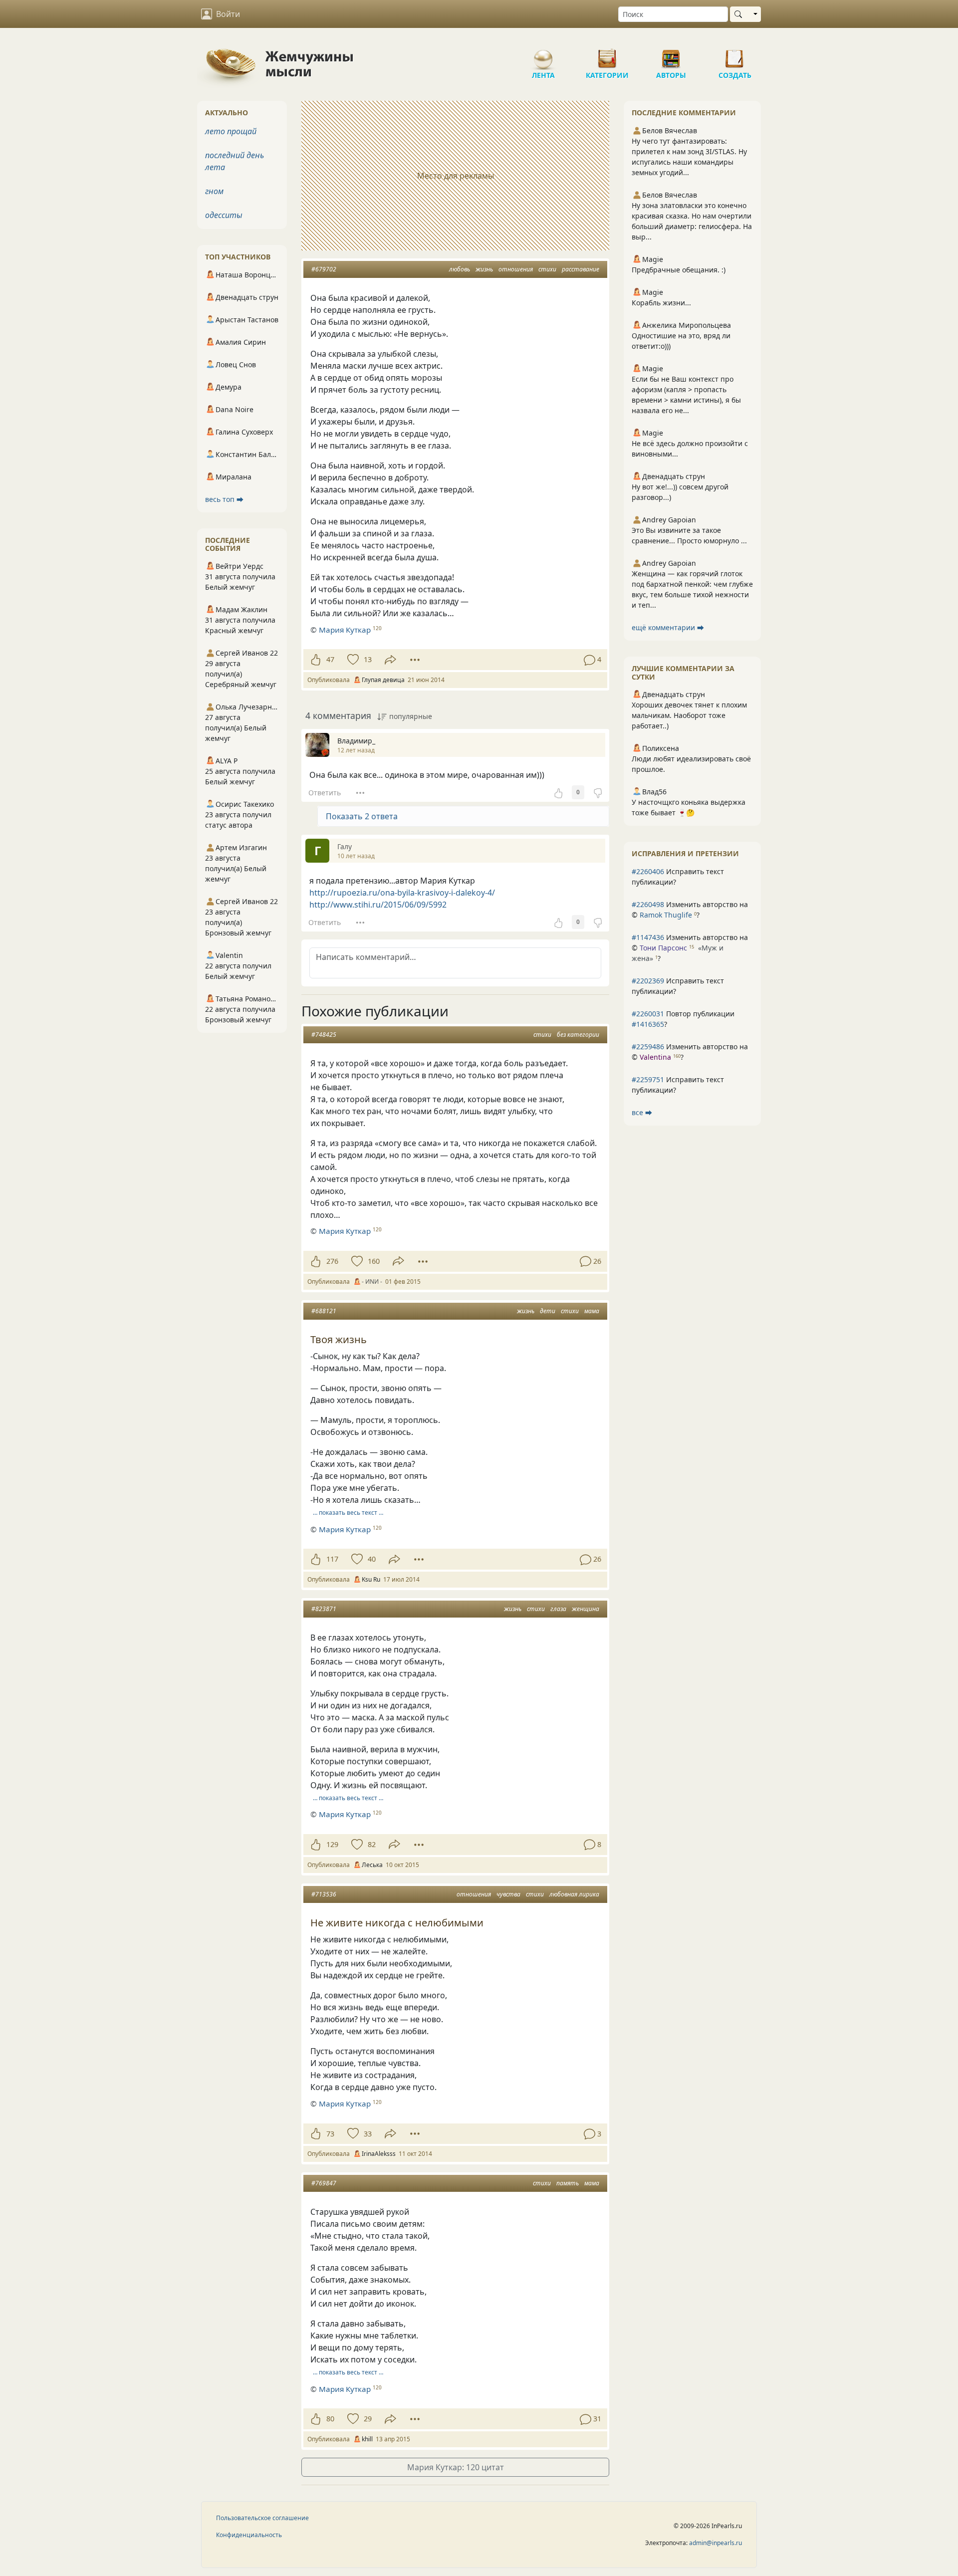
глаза (558, 1609)
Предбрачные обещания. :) (679, 270)
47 (330, 659)
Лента (543, 55)
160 (374, 1261)
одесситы (224, 215)
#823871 (324, 1609)
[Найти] (740, 14)
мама (592, 1311)
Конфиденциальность (249, 2535)
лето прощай (231, 131)
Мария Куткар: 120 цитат (456, 2467)
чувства (508, 1894)
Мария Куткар (345, 630)
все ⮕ (642, 1112)
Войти (228, 14)
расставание (581, 269)
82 (372, 1844)
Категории (607, 55)
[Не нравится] (598, 792)
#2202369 (648, 981)
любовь (460, 269)
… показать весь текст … (348, 1513)
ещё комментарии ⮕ (668, 627)
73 (330, 2134)
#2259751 (648, 1079)
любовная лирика (574, 1894)
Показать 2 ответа (362, 816)
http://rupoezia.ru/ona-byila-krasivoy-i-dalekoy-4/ (402, 893)
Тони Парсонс (663, 948)
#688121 (324, 1311)
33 (368, 2134)
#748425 (324, 1035)
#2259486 (648, 1047)
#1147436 (648, 937)
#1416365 (648, 1024)
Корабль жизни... (661, 303)
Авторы (671, 55)
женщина (586, 1609)
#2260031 (648, 1014)
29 (368, 2419)
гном (214, 191)
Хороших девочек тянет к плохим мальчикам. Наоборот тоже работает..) (689, 715)
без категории (578, 1035)
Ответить (325, 793)
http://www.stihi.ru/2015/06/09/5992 (378, 905)
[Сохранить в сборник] (352, 660)
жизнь (484, 269)
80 (330, 2419)
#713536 (324, 1894)
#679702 (324, 269)
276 (332, 1261)
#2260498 (648, 904)
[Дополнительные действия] (415, 660)
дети (548, 1311)
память (568, 2183)
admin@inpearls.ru (716, 2543)
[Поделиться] (390, 660)
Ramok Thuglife (666, 915)
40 (372, 1559)
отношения (516, 269)
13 (368, 659)
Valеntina (655, 1057)
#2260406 (648, 871)
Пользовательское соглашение (262, 2518)
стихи (547, 269)
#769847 (324, 2183)
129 (332, 1844)
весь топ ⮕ (224, 499)
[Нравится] (316, 660)
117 (332, 1559)
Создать (735, 55)
